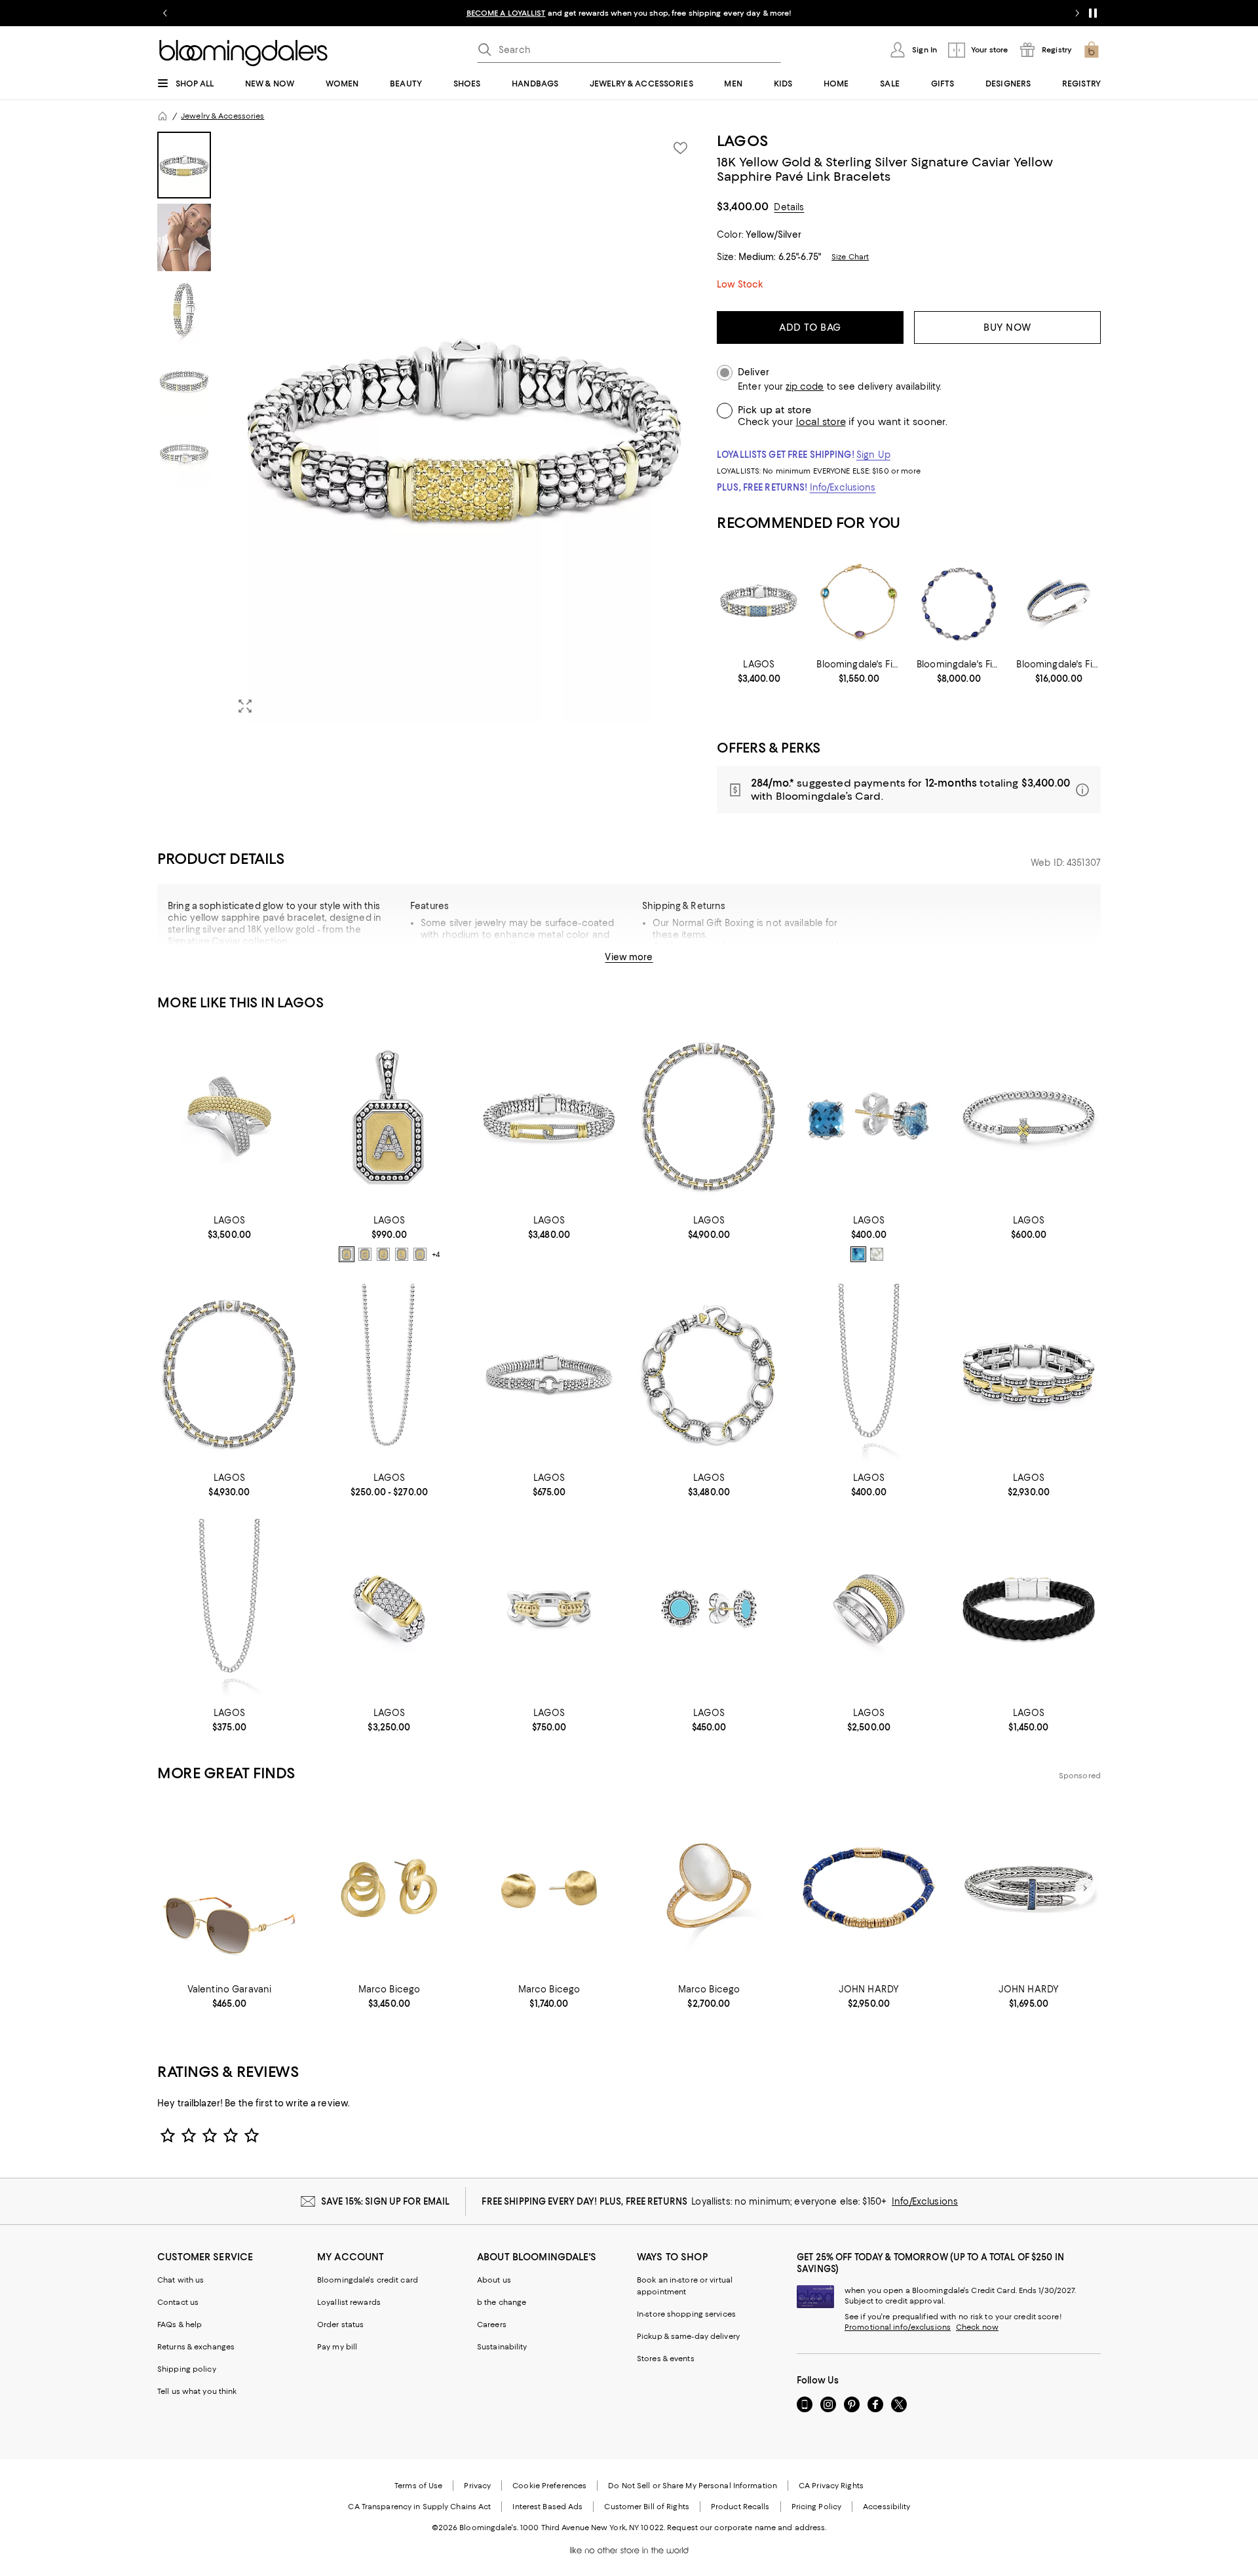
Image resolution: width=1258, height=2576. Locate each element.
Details (789, 207)
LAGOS (743, 141)
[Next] (1085, 601)
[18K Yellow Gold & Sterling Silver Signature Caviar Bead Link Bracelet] (709, 1374)
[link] (759, 671)
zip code (805, 387)
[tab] (184, 165)
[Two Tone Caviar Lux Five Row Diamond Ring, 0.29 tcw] (869, 1609)
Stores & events (666, 2359)
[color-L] (402, 1254)
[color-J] (383, 1254)
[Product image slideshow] (464, 428)
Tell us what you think (197, 2391)
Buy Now (1007, 327)
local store (821, 422)
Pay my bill (337, 2347)
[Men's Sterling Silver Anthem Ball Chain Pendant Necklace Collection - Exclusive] (389, 1374)
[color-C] (365, 1254)
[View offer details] (909, 790)
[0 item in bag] (1092, 50)
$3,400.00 (743, 206)
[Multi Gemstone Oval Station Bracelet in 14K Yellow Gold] (859, 601)
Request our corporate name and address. (747, 2528)
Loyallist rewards (349, 2302)
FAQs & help (180, 2324)
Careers (492, 2324)
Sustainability (502, 2347)
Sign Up (873, 455)
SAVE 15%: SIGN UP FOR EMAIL (386, 2201)
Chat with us (181, 2280)
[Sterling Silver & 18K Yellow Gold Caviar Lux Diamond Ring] (229, 1116)
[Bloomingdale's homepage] (162, 116)
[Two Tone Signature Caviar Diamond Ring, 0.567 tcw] (389, 1609)
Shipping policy (187, 2369)
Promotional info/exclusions (898, 2327)
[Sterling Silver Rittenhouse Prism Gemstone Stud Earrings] (869, 1116)
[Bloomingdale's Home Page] (243, 53)
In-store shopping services (686, 2314)
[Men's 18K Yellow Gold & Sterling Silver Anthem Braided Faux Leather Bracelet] (1029, 1609)
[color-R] (420, 1254)
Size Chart (850, 257)
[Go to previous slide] (165, 13)
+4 (436, 1254)
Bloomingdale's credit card (368, 2280)
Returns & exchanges (196, 2347)
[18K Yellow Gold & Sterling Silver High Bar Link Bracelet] (1029, 1374)
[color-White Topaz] (877, 1254)
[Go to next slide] (1077, 13)
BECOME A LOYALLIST (506, 13)
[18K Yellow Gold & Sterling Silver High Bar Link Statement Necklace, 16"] (709, 1116)
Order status (340, 2324)
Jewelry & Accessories (222, 116)
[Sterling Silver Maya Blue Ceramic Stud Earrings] (709, 1609)
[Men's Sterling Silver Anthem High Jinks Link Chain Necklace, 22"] (869, 1374)
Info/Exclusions (843, 487)
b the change (502, 2302)
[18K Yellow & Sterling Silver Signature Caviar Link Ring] (549, 1609)
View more (629, 957)
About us (494, 2280)
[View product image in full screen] (245, 706)
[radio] (347, 1254)
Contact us (178, 2302)
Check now (977, 2327)
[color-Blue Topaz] (858, 1254)
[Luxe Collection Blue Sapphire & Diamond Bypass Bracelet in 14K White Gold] (1058, 601)
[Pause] (1093, 13)
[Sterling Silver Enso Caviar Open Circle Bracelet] (549, 1374)
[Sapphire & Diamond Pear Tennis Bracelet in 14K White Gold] (959, 601)
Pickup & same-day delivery (688, 2336)
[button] (429, 428)
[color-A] (347, 1254)
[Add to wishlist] (680, 148)
